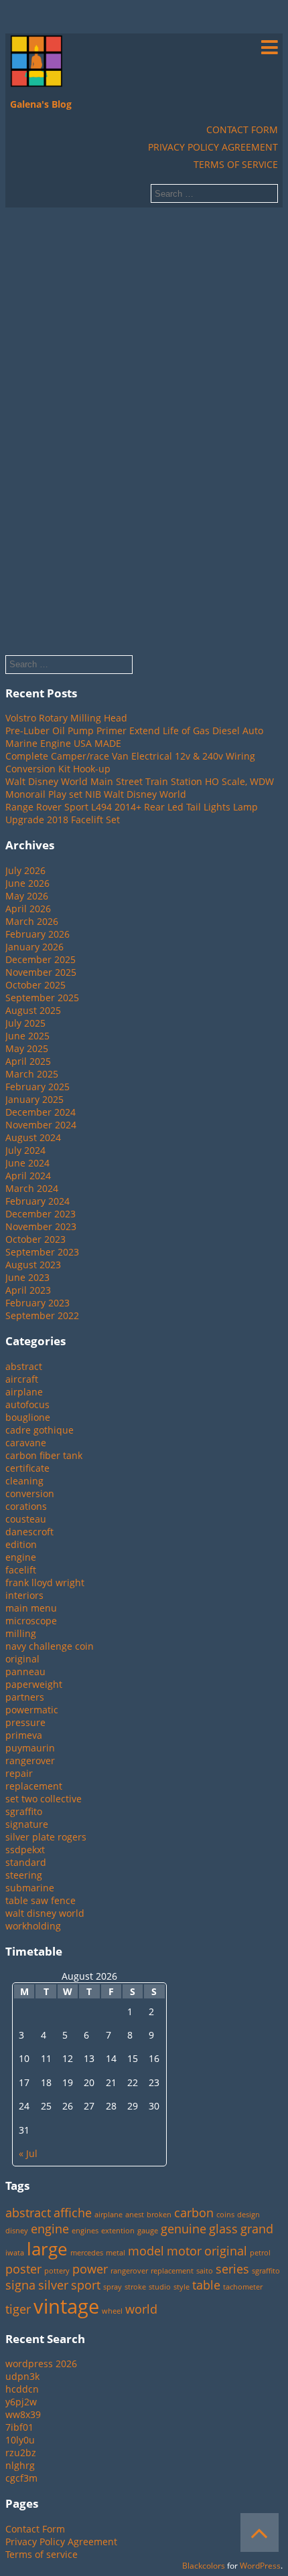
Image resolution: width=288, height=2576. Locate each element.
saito (205, 2271)
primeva (24, 1735)
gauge (148, 2231)
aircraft (22, 1379)
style (182, 2287)
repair (19, 1773)
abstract (24, 1366)
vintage (66, 2306)
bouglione (28, 1417)
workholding (33, 1926)
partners (25, 1697)
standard (26, 1862)
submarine (30, 1888)
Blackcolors (204, 2566)
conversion (30, 1493)
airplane (24, 1392)
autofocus (27, 1404)
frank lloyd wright (45, 1582)
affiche (73, 2213)
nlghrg (20, 2465)
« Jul (28, 2153)
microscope (31, 1621)
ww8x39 (23, 2414)
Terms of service (236, 164)
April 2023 (28, 1290)
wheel (112, 2311)
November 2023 (41, 1226)
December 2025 (41, 959)
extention (118, 2231)
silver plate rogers (46, 1837)
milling (21, 1633)
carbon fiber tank (44, 1455)
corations (26, 1506)
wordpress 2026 (41, 2364)
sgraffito (24, 1811)
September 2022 (42, 1315)
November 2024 (41, 1125)
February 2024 (38, 1201)
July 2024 (25, 1150)
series (232, 2269)
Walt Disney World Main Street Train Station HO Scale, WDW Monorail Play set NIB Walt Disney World (140, 788)
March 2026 (32, 921)
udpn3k (22, 2376)
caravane (26, 1443)
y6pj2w (21, 2402)
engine (21, 1557)
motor (184, 2251)
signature (27, 1824)
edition (21, 1544)
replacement (34, 1786)
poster (23, 2269)
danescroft (29, 1532)
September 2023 (42, 1252)
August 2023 (33, 1265)
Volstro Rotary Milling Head (66, 718)
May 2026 (27, 896)
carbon (194, 2213)
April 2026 (28, 909)
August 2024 (33, 1137)
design (248, 2215)
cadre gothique (40, 1430)
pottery (57, 2271)
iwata (15, 2253)
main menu (31, 1608)
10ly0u (20, 2440)
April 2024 (28, 1176)
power (90, 2269)
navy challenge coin (50, 1646)
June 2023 (27, 1277)
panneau (25, 1671)
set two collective (44, 1799)
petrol (260, 2253)
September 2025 (42, 998)
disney (17, 2231)
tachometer (243, 2287)
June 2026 (27, 883)
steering (24, 1875)
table (206, 2285)
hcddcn (22, 2389)
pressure (25, 1722)
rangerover (30, 1761)
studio (160, 2287)
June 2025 (27, 1036)
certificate (27, 1468)
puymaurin (30, 1748)
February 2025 (38, 1087)
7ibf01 (19, 2427)
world (141, 2309)
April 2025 (28, 1061)
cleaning (24, 1481)
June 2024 (27, 1163)
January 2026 (34, 947)
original (22, 1659)
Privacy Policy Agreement (213, 147)
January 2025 (34, 1099)
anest (135, 2215)
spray (113, 2287)
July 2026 (25, 870)
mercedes (87, 2253)
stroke (135, 2287)
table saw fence (41, 1900)
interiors (24, 1595)
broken (159, 2215)
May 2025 (27, 1048)
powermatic (32, 1710)
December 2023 (41, 1214)
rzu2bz (21, 2453)
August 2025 (33, 1010)
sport (86, 2285)
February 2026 (38, 934)
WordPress (260, 2566)
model (146, 2251)
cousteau (26, 1519)
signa (20, 2285)
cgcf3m (21, 2478)
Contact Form (242, 130)
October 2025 (35, 985)
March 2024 (32, 1188)
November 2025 (41, 972)
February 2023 (38, 1303)
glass (223, 2229)
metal (116, 2253)
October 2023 (35, 1239)
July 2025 (25, 1023)
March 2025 (32, 1074)
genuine (184, 2229)
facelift (21, 1570)
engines (85, 2231)
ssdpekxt (25, 1850)
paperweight (34, 1684)
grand (257, 2229)
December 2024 (41, 1112)
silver (53, 2285)
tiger (18, 2309)
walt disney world (45, 1913)
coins (225, 2215)
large (47, 2249)
